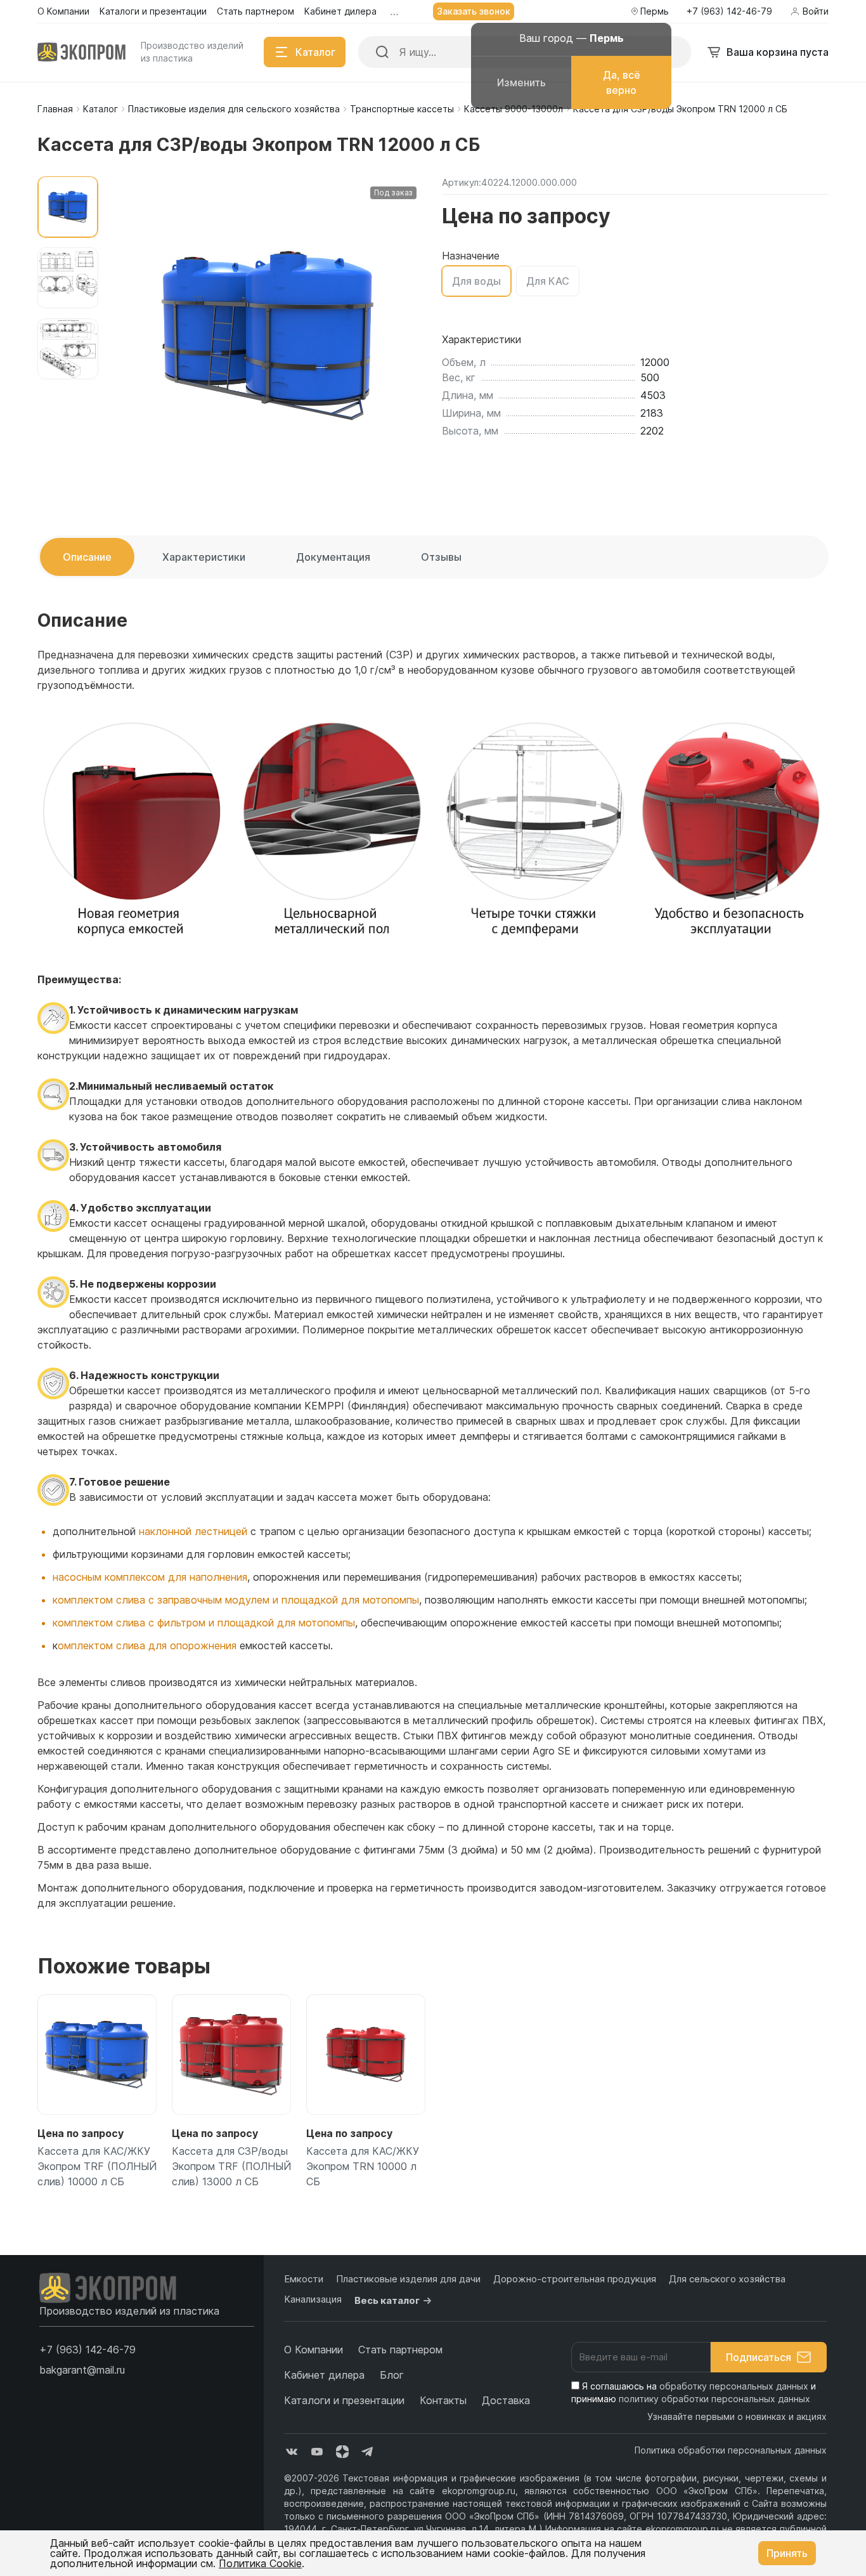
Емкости (304, 2279)
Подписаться (759, 2357)
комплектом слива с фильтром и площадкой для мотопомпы (204, 1623)
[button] (87, 2350)
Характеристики (204, 557)
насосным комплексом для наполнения (150, 1577)
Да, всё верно (622, 82)
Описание (87, 557)
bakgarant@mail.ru (82, 2370)
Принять (787, 2553)
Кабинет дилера (324, 2375)
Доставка (506, 2400)
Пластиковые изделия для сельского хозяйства (234, 109)
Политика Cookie (260, 2563)
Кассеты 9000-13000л (514, 109)
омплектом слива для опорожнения (147, 1645)
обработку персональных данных (734, 2386)
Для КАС (548, 281)
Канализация (313, 2299)
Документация (333, 557)
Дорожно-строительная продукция (575, 2279)
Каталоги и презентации (344, 2400)
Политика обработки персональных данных (731, 2450)
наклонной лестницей (193, 1531)
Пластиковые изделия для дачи (408, 2279)
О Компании (313, 2350)
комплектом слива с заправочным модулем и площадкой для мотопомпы (236, 1600)
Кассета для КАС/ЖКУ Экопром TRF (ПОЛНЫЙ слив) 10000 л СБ (97, 2166)
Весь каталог (387, 2300)
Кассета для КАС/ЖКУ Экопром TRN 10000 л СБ (363, 2166)
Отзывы (441, 557)
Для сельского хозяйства (727, 2279)
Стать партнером (400, 2350)
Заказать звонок (474, 11)
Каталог (100, 109)
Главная (55, 109)
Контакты (443, 2400)
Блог (392, 2375)
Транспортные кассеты (402, 109)
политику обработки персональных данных (714, 2399)
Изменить (521, 82)
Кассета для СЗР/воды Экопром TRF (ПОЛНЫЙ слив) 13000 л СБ (231, 2166)
